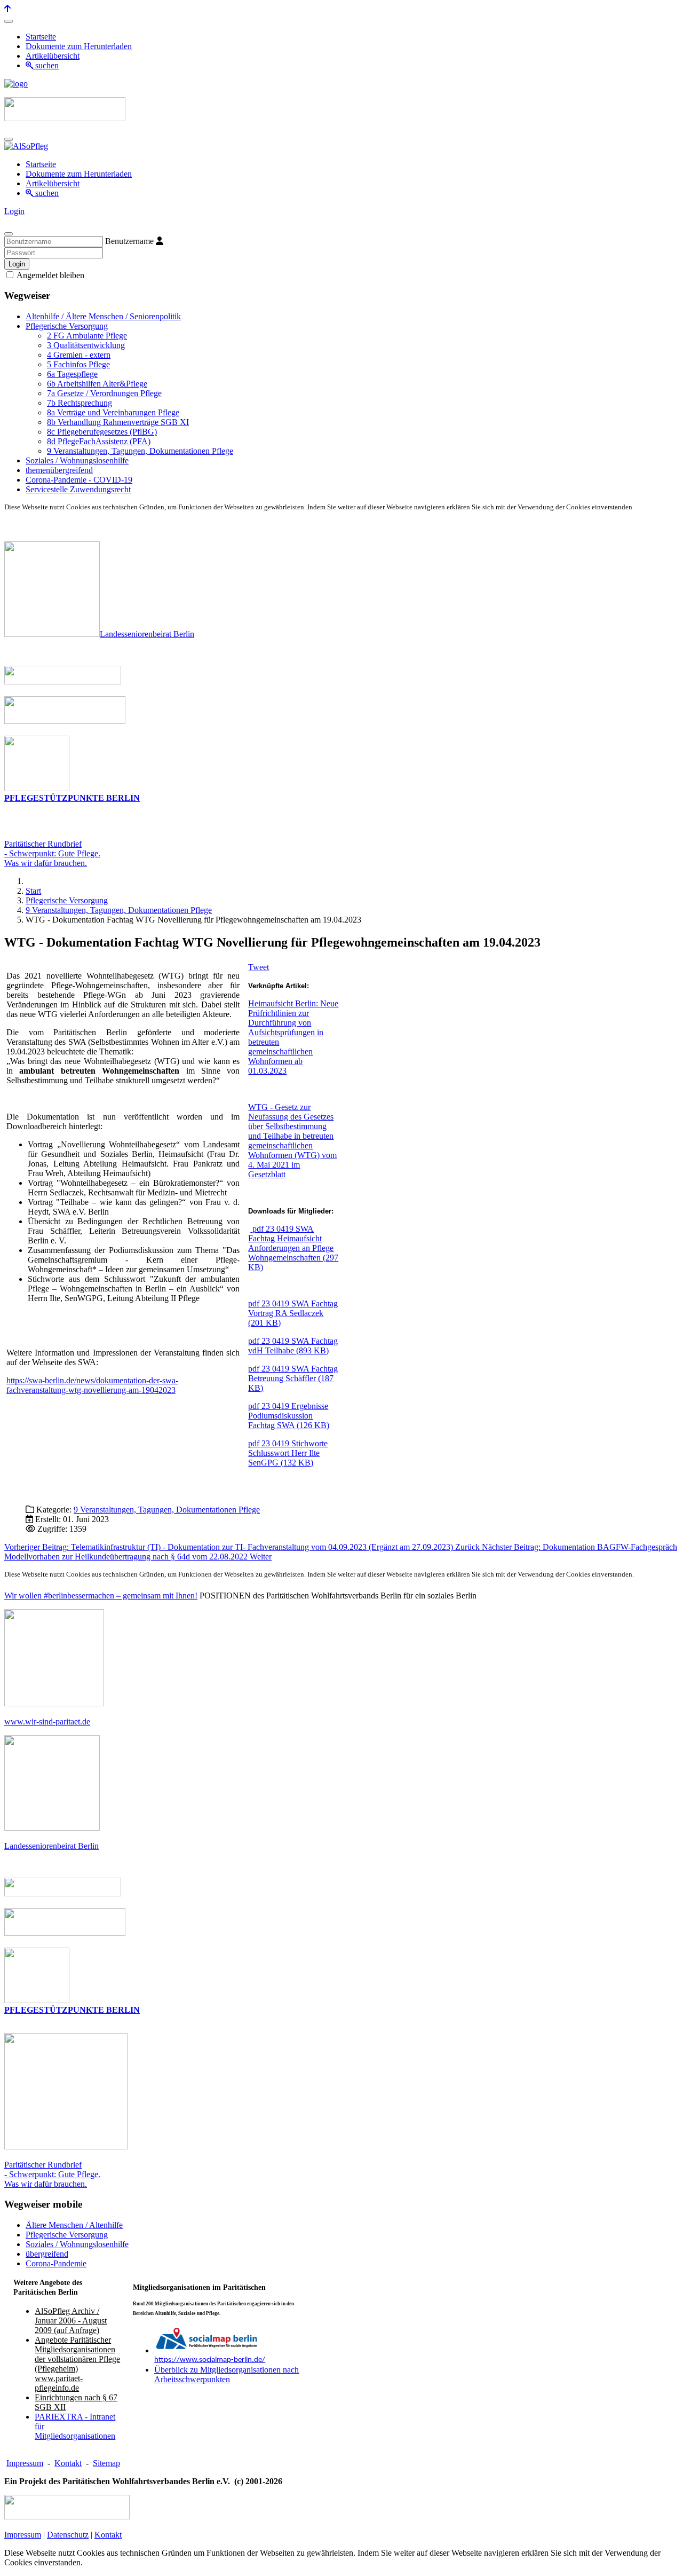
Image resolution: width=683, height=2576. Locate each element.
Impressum (25, 2463)
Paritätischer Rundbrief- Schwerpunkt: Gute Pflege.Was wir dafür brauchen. (52, 853)
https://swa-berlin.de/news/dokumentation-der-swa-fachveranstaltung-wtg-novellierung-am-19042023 (92, 1385)
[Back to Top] (7, 9)
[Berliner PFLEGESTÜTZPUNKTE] (37, 788)
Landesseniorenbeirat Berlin (147, 634)
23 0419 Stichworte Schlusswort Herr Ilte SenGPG (288, 1453)
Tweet (259, 967)
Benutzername (129, 241)
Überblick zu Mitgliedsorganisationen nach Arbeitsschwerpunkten (227, 2374)
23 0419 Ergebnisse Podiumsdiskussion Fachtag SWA (289, 1416)
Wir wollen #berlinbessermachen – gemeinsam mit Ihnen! (101, 1596)
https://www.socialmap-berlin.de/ (210, 2360)
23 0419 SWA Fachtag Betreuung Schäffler (293, 1378)
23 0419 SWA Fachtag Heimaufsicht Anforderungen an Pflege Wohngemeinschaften (293, 1248)
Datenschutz (68, 2535)
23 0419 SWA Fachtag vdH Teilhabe (293, 1346)
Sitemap (106, 2463)
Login (14, 211)
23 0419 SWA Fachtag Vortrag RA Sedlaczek (293, 1313)
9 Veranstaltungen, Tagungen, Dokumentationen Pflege (167, 1510)
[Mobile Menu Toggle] (9, 21)
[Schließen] (9, 234)
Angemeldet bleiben (50, 275)
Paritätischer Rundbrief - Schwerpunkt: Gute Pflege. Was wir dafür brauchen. (52, 2174)
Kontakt (68, 2463)
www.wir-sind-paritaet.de (47, 1722)
